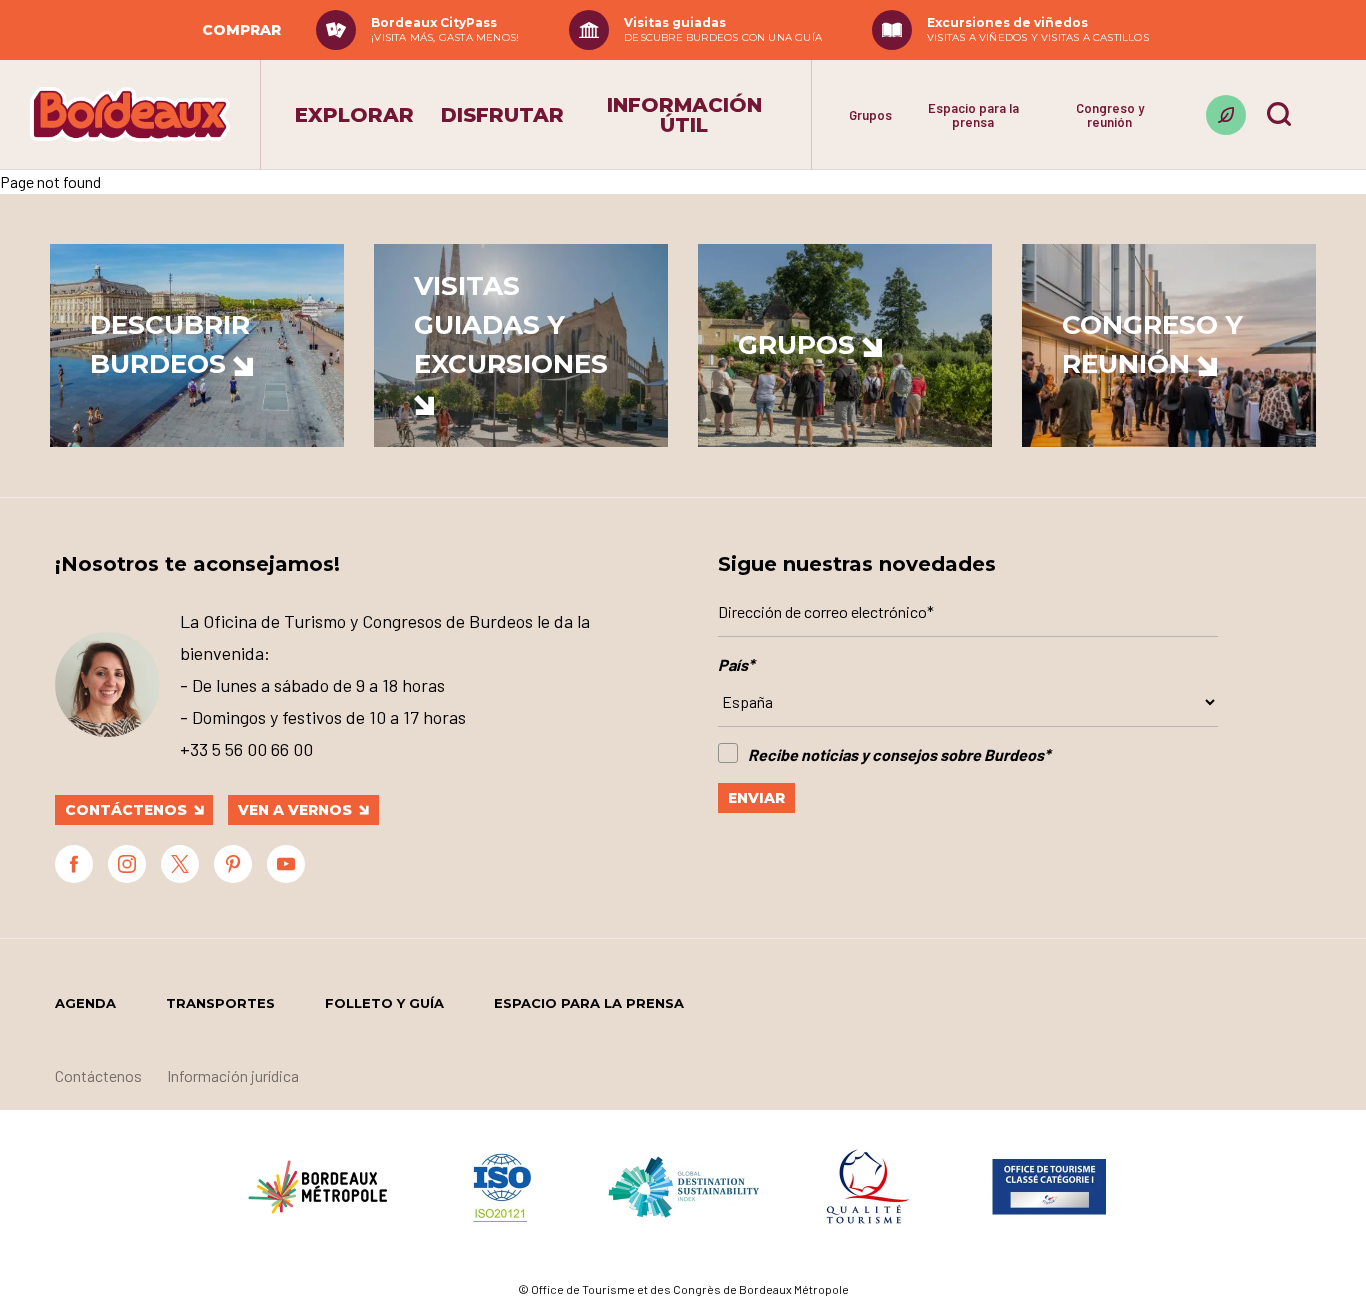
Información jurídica (233, 1075)
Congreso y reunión (1110, 115)
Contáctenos (126, 810)
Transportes (220, 1003)
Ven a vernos (295, 810)
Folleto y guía (384, 1003)
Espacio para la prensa (973, 115)
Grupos (870, 115)
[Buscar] (1279, 114)
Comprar (241, 30)
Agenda (85, 1003)
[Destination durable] (1226, 115)
